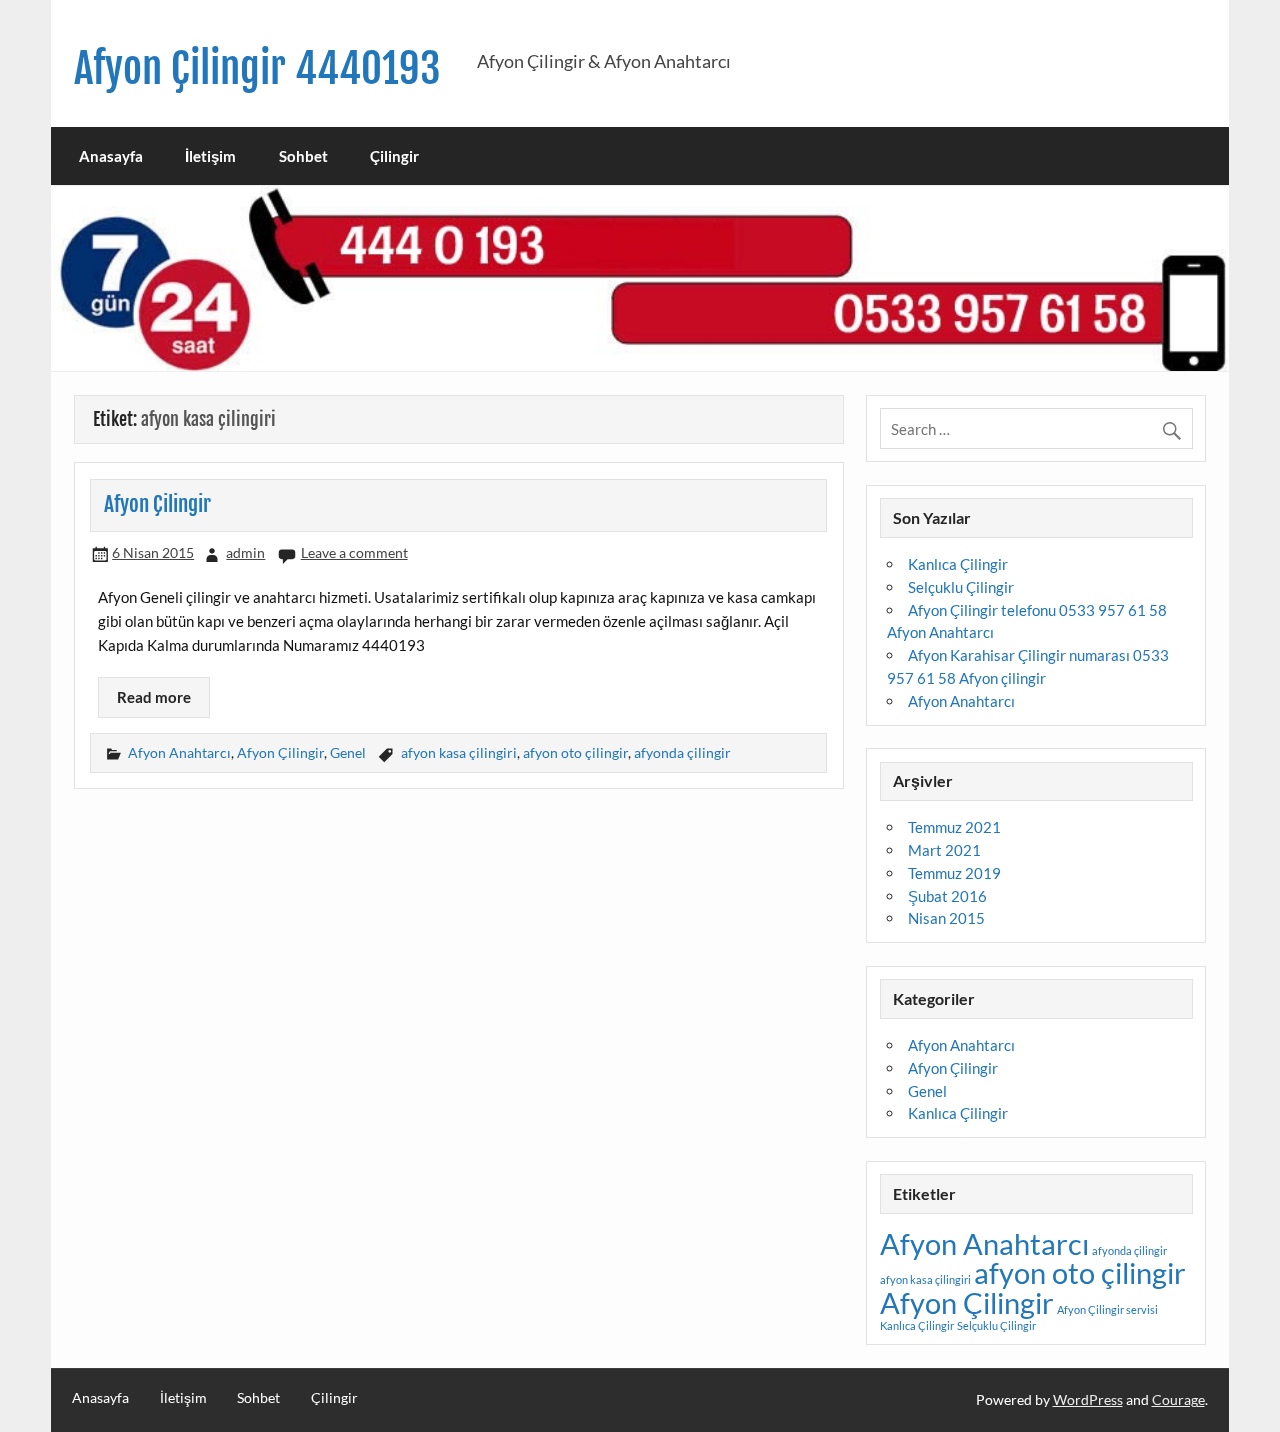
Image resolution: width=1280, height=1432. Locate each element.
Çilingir (394, 156)
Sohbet (303, 156)
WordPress (1088, 1399)
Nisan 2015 (946, 918)
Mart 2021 (944, 850)
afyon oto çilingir (575, 752)
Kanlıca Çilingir (958, 564)
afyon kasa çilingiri (459, 752)
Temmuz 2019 (954, 873)
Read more (154, 697)
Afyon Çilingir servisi (1107, 1309)
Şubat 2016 (947, 896)
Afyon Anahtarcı (179, 752)
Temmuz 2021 (954, 827)
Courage (1178, 1399)
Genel (348, 752)
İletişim (210, 156)
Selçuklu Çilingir (961, 587)
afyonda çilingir (682, 752)
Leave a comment (354, 552)
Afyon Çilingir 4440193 (257, 68)
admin (245, 552)
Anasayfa (111, 156)
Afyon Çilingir (157, 504)
